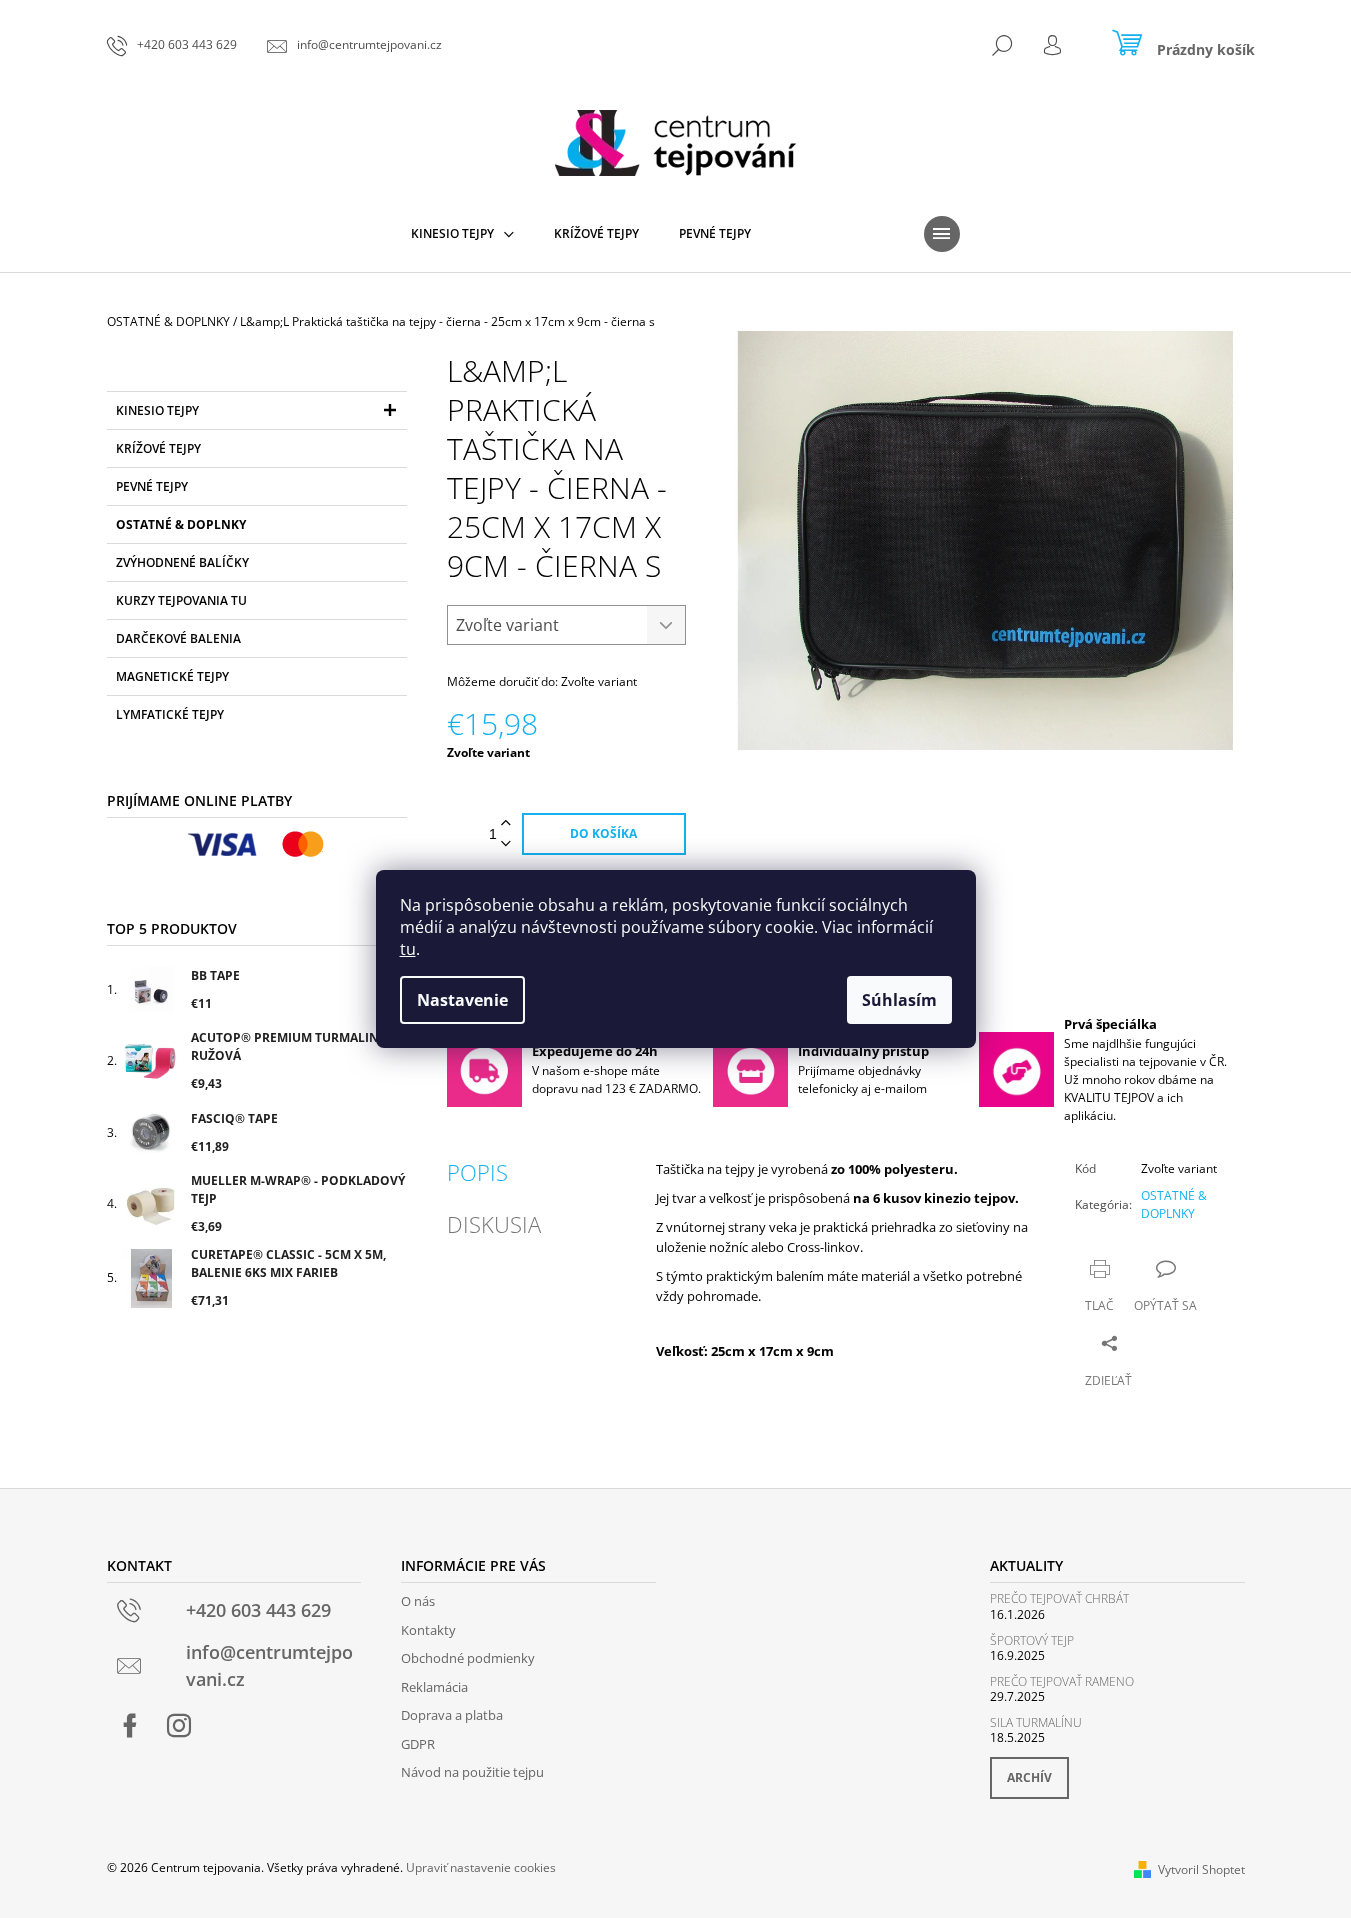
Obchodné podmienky (468, 1658)
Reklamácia (434, 1687)
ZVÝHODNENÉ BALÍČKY (182, 562)
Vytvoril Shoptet (1201, 1869)
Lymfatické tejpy (170, 714)
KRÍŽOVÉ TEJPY (158, 448)
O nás (418, 1601)
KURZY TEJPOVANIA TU (181, 600)
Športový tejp (1032, 1640)
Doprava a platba (452, 1715)
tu (408, 949)
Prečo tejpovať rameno (1062, 1681)
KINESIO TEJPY (157, 410)
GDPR (418, 1744)
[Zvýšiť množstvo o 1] (506, 823)
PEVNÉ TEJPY (152, 486)
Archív (1029, 1777)
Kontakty (428, 1630)
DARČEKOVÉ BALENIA (178, 638)
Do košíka (603, 833)
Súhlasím (899, 1000)
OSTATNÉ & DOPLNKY (181, 524)
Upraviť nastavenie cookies (481, 1867)
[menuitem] (462, 234)
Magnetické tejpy (172, 676)
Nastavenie (462, 1000)
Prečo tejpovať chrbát (1059, 1598)
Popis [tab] (477, 1172)
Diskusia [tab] (494, 1224)
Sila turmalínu (1036, 1722)
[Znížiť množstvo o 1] (506, 844)
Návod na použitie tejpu (472, 1772)
